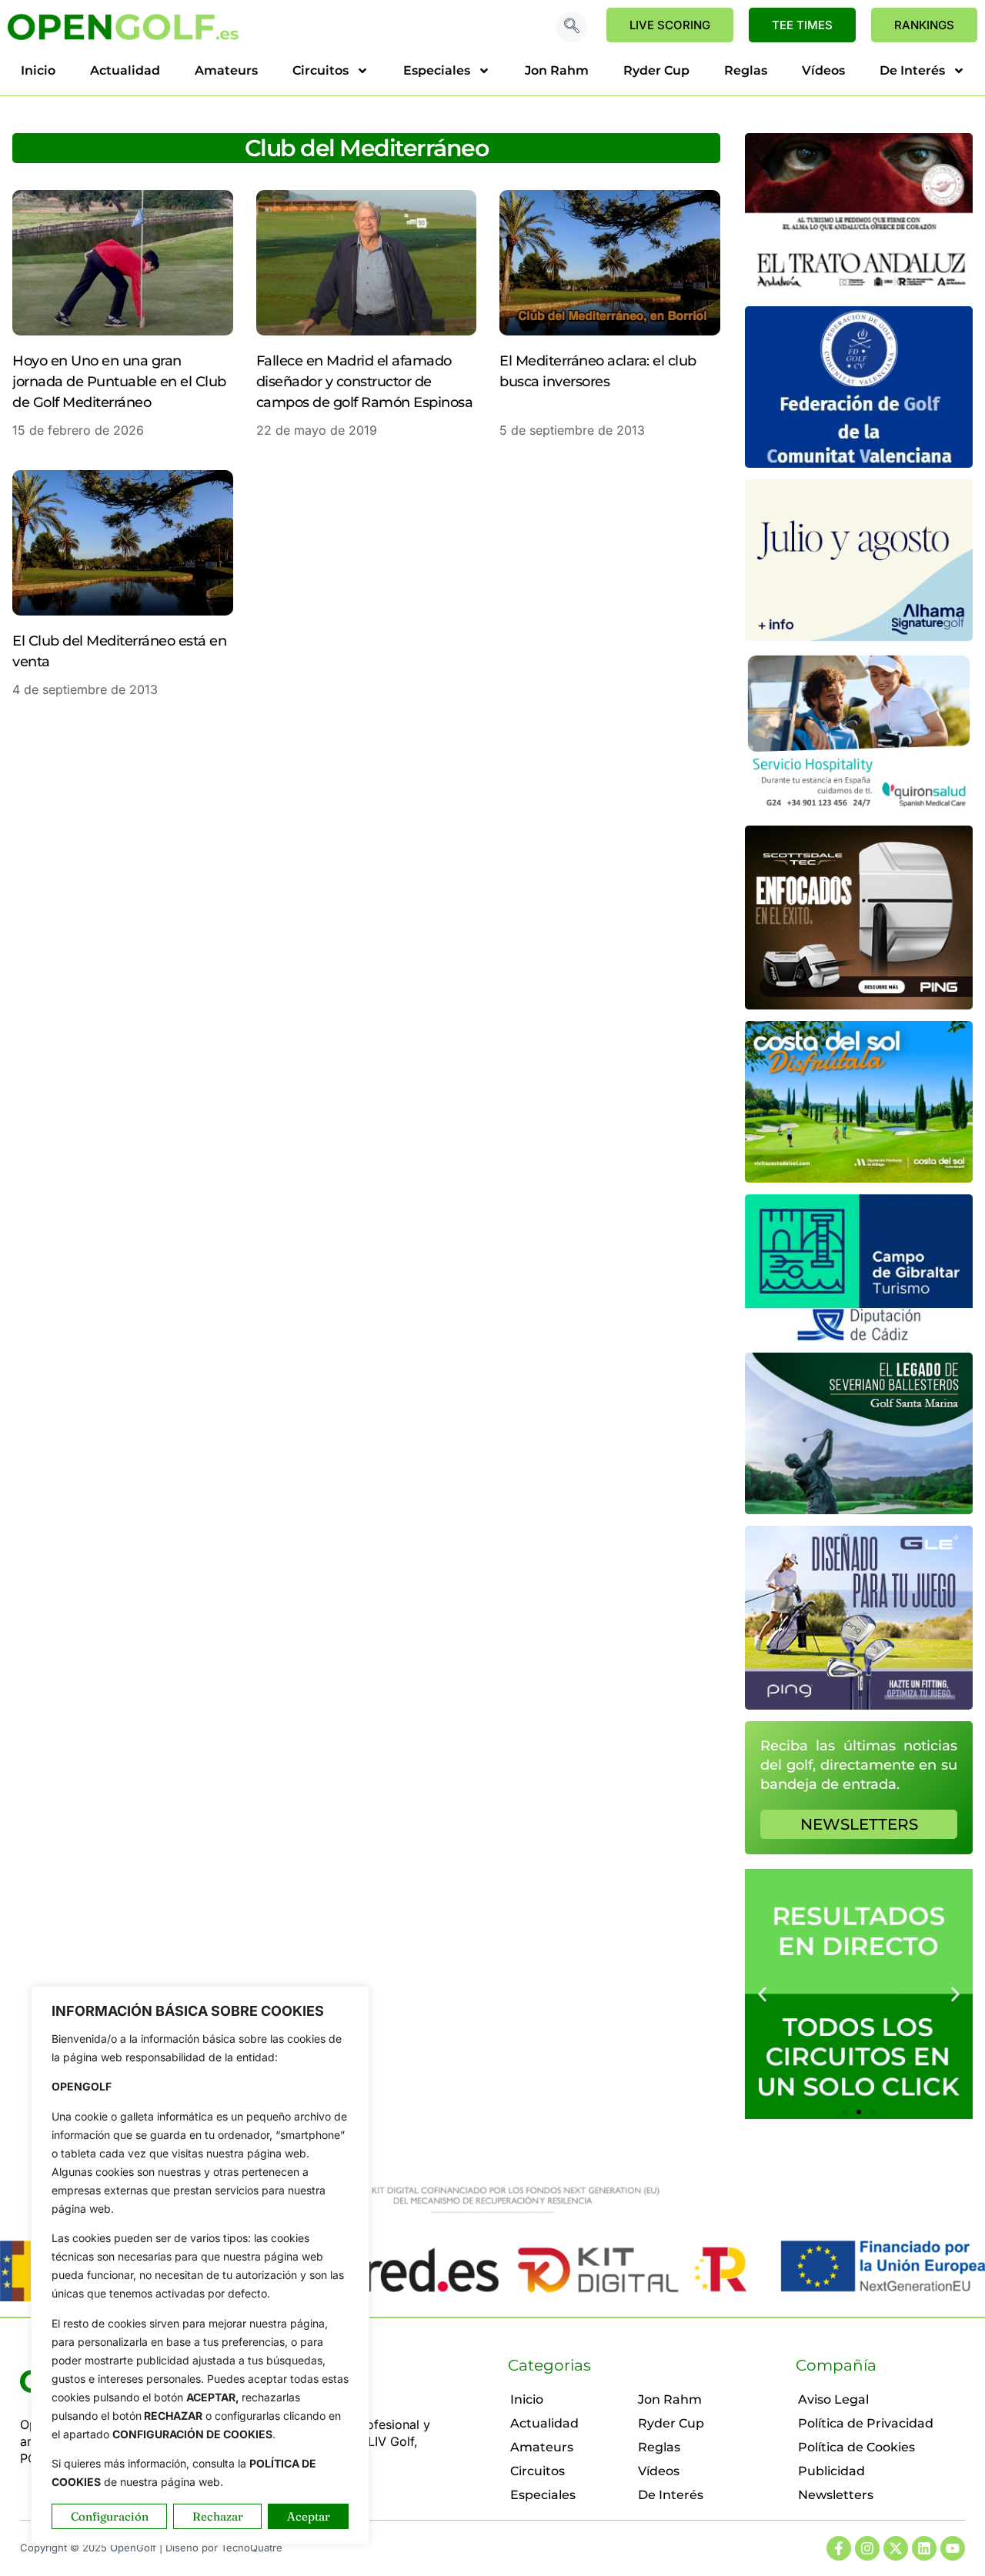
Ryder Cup (656, 70)
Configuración (110, 2516)
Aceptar (309, 2516)
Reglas (746, 70)
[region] (200, 2266)
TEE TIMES (802, 25)
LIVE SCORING (670, 25)
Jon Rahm (557, 70)
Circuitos (321, 70)
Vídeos (823, 70)
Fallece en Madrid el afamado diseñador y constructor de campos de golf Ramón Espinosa (365, 382)
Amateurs (226, 70)
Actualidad (125, 70)
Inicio (38, 70)
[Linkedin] (924, 2548)
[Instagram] (867, 2548)
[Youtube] (953, 2548)
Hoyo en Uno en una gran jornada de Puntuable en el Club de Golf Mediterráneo (119, 382)
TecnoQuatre (252, 2548)
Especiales (437, 70)
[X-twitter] (896, 2548)
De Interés (912, 70)
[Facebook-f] (839, 2548)
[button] (572, 27)
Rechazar (218, 2516)
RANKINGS (924, 25)
